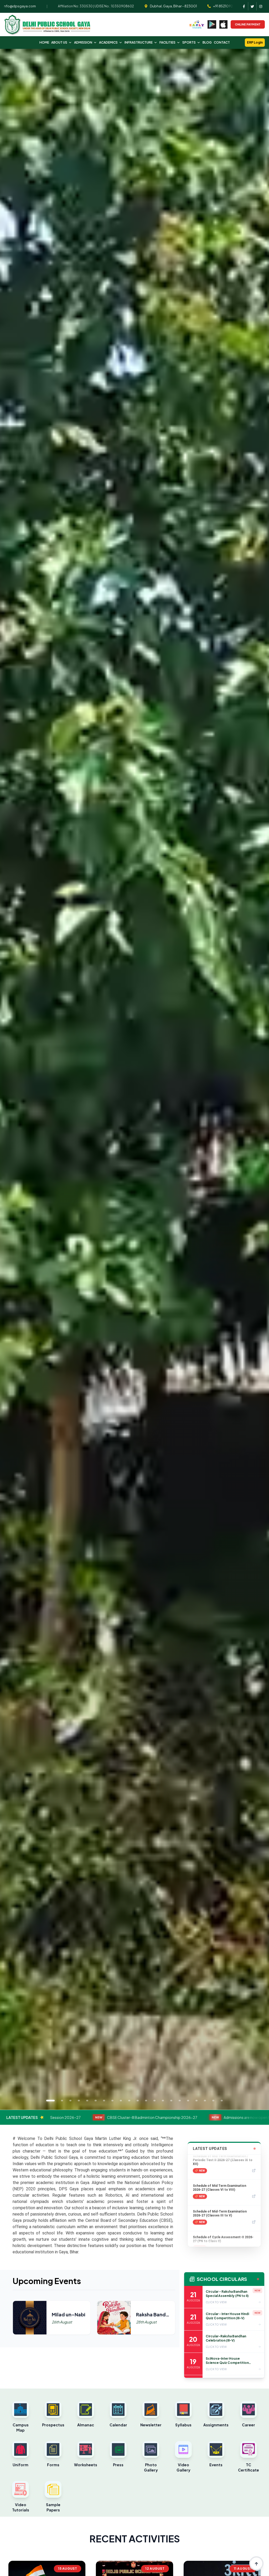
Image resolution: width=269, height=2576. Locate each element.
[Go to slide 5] (87, 2101)
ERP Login (255, 42)
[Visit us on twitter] (252, 6)
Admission (83, 42)
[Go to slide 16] (180, 2101)
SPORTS (189, 42)
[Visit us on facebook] (244, 6)
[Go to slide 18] (196, 2101)
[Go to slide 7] (104, 2101)
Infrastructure (139, 42)
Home (44, 42)
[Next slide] (254, 1079)
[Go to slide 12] (146, 2101)
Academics (108, 42)
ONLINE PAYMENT (248, 24)
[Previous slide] (15, 1079)
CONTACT (222, 42)
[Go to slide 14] (163, 2101)
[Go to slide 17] (188, 2101)
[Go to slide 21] (222, 2101)
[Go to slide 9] (121, 2101)
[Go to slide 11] (138, 2101)
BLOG (207, 42)
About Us (59, 42)
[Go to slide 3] (70, 2101)
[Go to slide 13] (154, 2101)
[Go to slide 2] (62, 2101)
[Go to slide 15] (171, 2101)
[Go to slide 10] (129, 2101)
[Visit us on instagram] (261, 6)
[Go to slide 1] (50, 2101)
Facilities (167, 42)
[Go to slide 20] (213, 2101)
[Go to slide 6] (96, 2101)
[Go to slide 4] (79, 2101)
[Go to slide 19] (205, 2101)
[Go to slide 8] (112, 2101)
